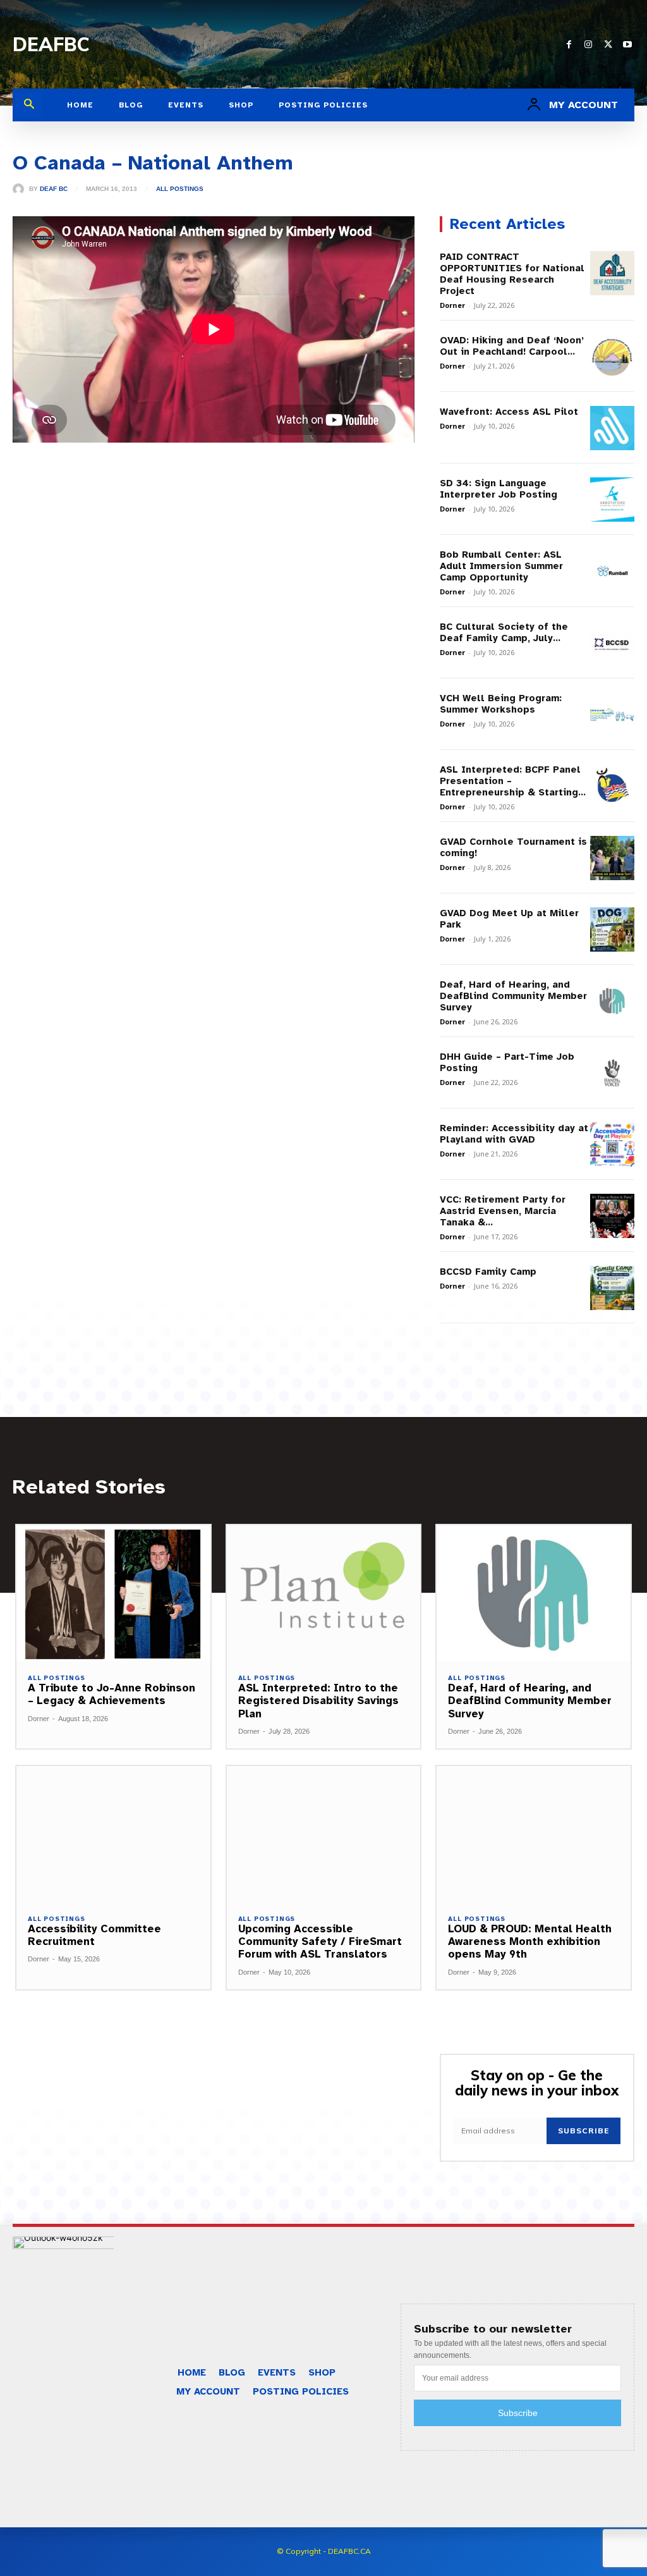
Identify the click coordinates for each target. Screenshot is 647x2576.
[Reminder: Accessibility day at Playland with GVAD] (612, 1144)
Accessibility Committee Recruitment (94, 1935)
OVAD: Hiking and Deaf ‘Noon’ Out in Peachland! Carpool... (512, 346)
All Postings (180, 189)
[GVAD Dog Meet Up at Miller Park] (612, 929)
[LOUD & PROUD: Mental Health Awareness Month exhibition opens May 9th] (534, 1834)
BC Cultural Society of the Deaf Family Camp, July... (504, 632)
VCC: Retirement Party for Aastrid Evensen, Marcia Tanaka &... (503, 1211)
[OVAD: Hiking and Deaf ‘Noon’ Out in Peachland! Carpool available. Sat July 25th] (612, 357)
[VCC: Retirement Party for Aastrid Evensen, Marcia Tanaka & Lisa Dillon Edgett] (612, 1216)
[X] (608, 45)
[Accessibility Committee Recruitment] (113, 1834)
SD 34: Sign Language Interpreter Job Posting (499, 489)
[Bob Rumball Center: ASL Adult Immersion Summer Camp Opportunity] (612, 571)
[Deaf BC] (21, 189)
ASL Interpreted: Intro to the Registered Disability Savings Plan (318, 1701)
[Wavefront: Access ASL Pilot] (612, 428)
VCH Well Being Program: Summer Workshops (501, 704)
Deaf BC (54, 189)
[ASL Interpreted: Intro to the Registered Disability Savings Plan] (324, 1593)
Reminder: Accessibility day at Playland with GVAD (514, 1134)
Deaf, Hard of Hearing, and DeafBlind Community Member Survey (513, 996)
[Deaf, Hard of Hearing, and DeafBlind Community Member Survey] (612, 1001)
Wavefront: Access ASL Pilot (509, 412)
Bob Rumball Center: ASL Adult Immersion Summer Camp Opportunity (501, 566)
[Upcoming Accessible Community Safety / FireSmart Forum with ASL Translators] (324, 1834)
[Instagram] (589, 45)
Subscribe (584, 2131)
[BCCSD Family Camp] (612, 1288)
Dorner (452, 305)
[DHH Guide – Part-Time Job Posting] (612, 1073)
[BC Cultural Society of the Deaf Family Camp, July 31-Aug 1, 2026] (612, 643)
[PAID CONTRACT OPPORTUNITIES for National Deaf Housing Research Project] (612, 273)
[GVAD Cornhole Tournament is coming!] (612, 858)
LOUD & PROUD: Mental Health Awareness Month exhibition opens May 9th (530, 1942)
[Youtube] (628, 45)
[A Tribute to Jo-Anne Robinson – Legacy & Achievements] (113, 1593)
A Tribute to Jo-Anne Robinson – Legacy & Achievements (112, 1694)
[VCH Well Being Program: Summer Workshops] (612, 715)
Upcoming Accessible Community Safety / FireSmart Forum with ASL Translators (320, 1942)
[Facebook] (569, 45)
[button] (29, 105)
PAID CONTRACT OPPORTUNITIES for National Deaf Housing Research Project (512, 274)
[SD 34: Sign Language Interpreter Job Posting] (612, 500)
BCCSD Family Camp (488, 1272)
